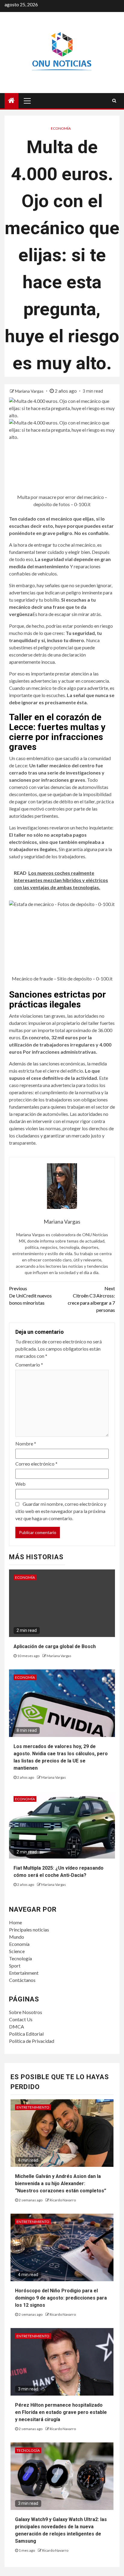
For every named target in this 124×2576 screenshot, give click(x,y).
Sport (15, 1966)
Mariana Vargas (30, 391)
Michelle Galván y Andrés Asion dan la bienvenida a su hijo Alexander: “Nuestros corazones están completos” (61, 2183)
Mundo (17, 1937)
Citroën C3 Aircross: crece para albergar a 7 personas (91, 1299)
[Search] (114, 101)
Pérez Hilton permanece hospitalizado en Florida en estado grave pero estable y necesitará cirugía (61, 2412)
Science (17, 1951)
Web (20, 1484)
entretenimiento (33, 2107)
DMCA (17, 2026)
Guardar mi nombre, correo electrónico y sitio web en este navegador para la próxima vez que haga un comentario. (61, 1511)
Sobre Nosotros (26, 2012)
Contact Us (21, 2019)
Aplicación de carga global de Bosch (55, 1646)
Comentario (29, 1365)
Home (15, 1922)
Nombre (26, 1444)
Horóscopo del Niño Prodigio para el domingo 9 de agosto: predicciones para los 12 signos (61, 2298)
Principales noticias (29, 1930)
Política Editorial (26, 2034)
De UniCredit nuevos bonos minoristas (30, 1296)
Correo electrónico (36, 1464)
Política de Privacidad (32, 2041)
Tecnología (20, 1958)
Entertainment (24, 1973)
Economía (61, 128)
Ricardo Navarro (63, 2200)
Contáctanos (22, 1980)
